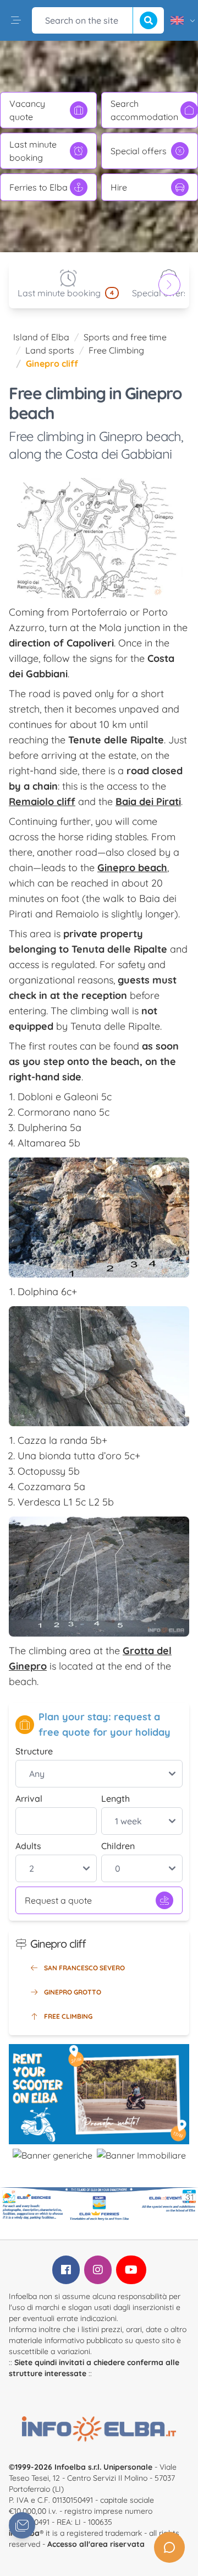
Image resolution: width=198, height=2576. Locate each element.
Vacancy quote (27, 110)
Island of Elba (41, 337)
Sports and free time (125, 337)
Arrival (29, 1798)
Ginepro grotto (73, 1992)
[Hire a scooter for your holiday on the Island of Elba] (99, 2094)
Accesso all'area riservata (96, 2544)
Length (116, 1798)
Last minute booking (33, 151)
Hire (119, 187)
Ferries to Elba (38, 187)
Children (118, 1846)
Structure (34, 1751)
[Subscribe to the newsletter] (22, 2525)
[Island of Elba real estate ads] (141, 2155)
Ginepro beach (132, 868)
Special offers (139, 151)
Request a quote (58, 1900)
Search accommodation (144, 110)
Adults (28, 1846)
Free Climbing (116, 350)
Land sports (50, 350)
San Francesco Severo (84, 1968)
